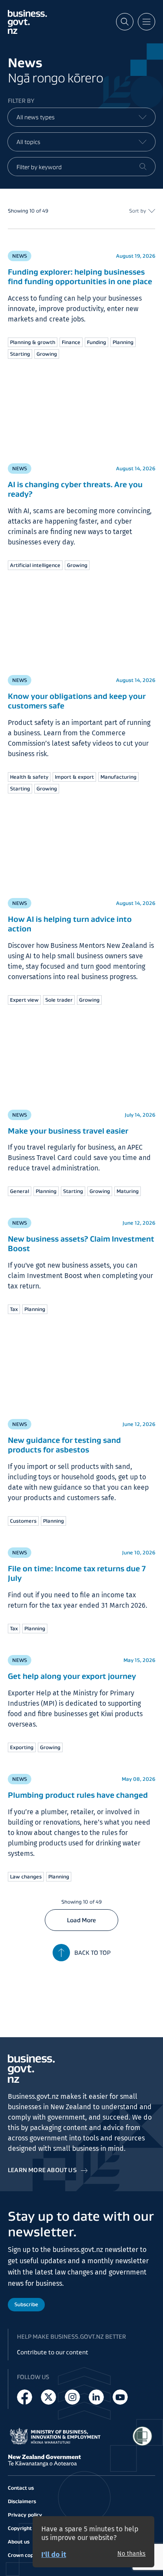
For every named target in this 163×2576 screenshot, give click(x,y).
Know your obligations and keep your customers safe (77, 701)
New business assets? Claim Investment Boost (81, 1244)
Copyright (20, 2528)
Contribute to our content (53, 2352)
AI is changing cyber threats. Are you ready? (75, 489)
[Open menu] (146, 22)
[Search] (143, 167)
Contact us (21, 2488)
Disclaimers (22, 2501)
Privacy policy (25, 2515)
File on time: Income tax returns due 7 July (77, 1573)
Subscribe (26, 2304)
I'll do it (54, 2555)
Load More (81, 1920)
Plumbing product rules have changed (78, 1795)
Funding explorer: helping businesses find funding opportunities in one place (80, 277)
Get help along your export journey (72, 1676)
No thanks (131, 2554)
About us (19, 2542)
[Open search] (125, 22)
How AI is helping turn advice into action (70, 924)
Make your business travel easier (68, 1131)
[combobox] (81, 117)
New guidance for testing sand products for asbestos (64, 1445)
